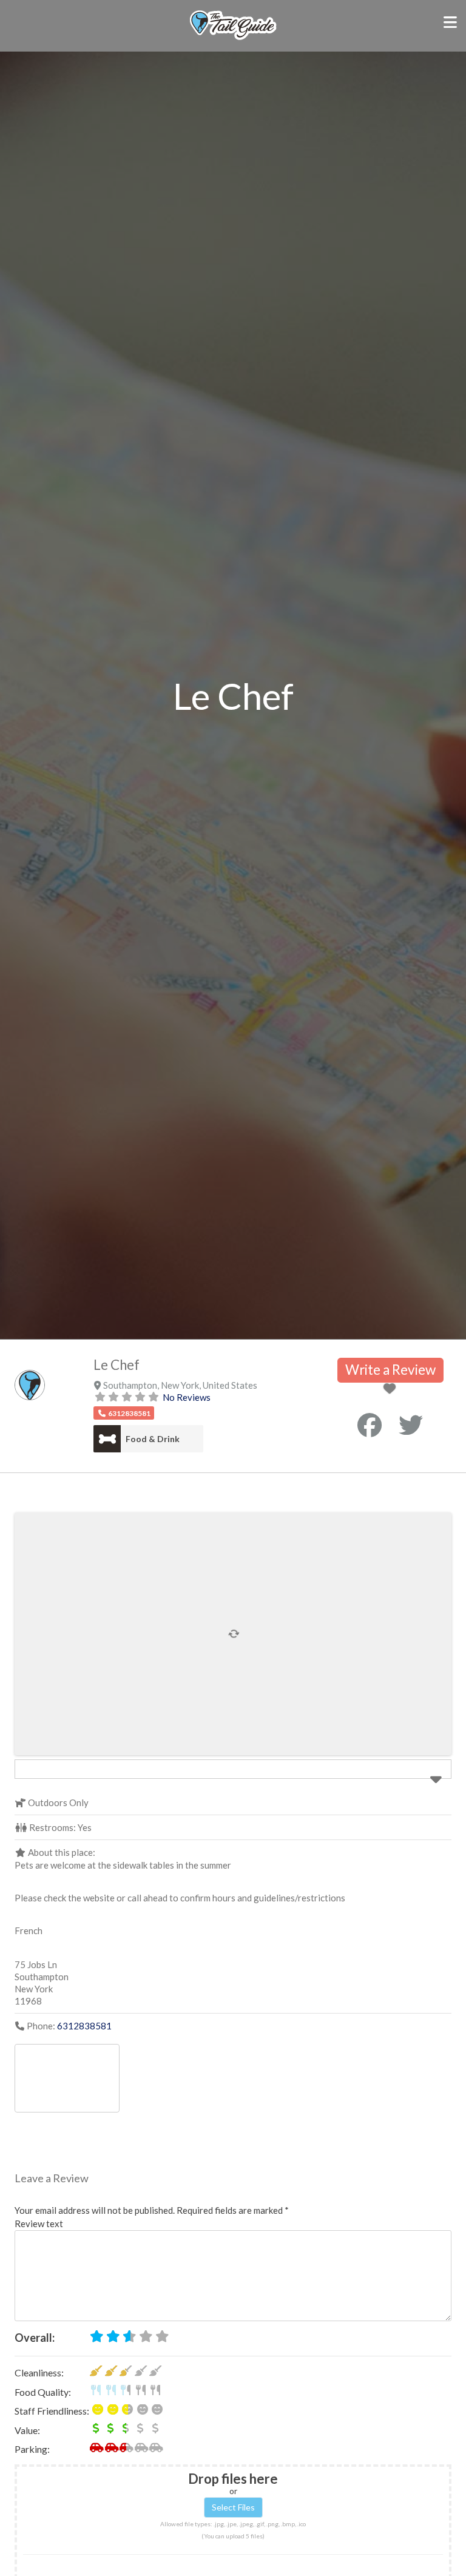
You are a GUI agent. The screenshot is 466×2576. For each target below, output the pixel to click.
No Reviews (187, 1397)
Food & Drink (153, 1439)
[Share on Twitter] (411, 1425)
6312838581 (84, 2026)
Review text (39, 2224)
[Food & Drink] (107, 1439)
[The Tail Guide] (233, 38)
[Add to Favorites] (392, 1389)
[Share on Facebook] (370, 1425)
